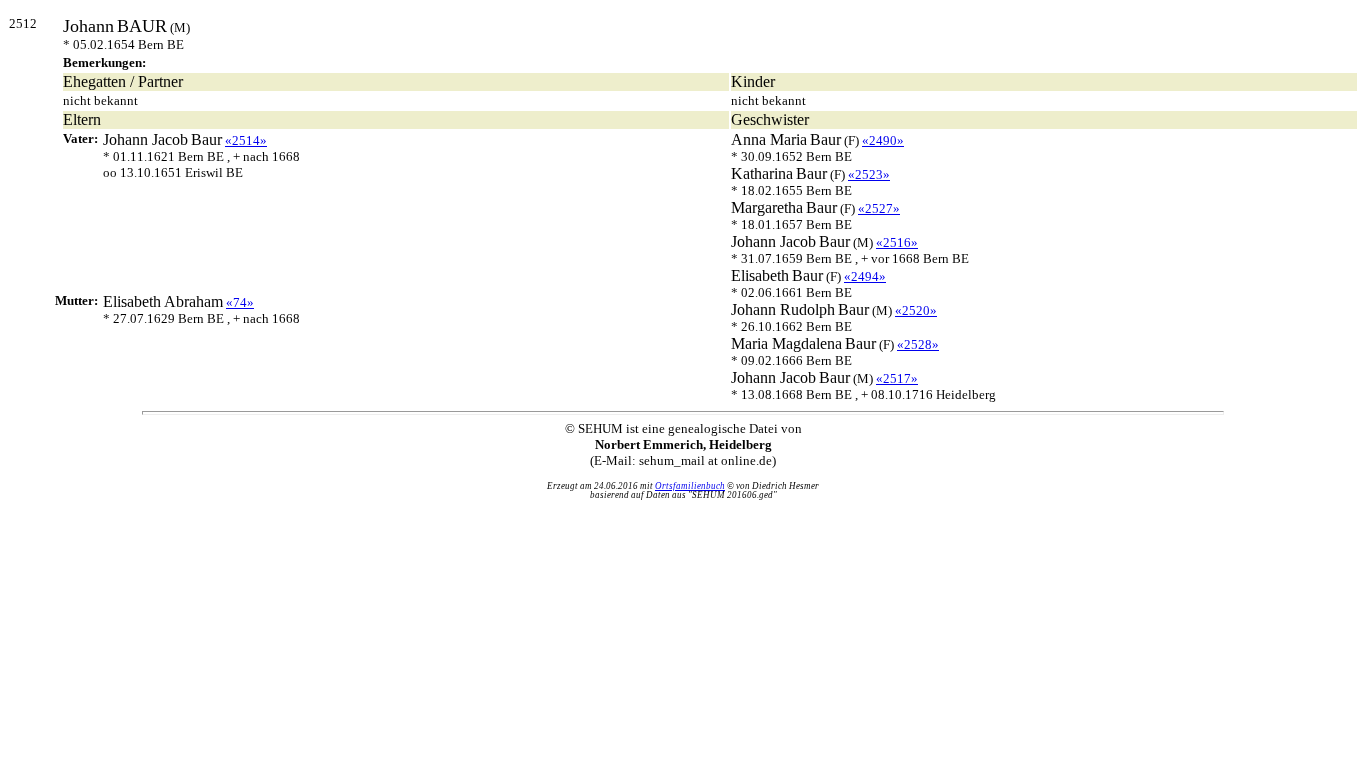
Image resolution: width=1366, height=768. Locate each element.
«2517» (897, 378)
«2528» (918, 344)
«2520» (916, 310)
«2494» (865, 276)
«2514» (246, 140)
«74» (240, 302)
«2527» (879, 208)
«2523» (869, 174)
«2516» (897, 242)
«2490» (883, 140)
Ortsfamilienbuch (690, 486)
